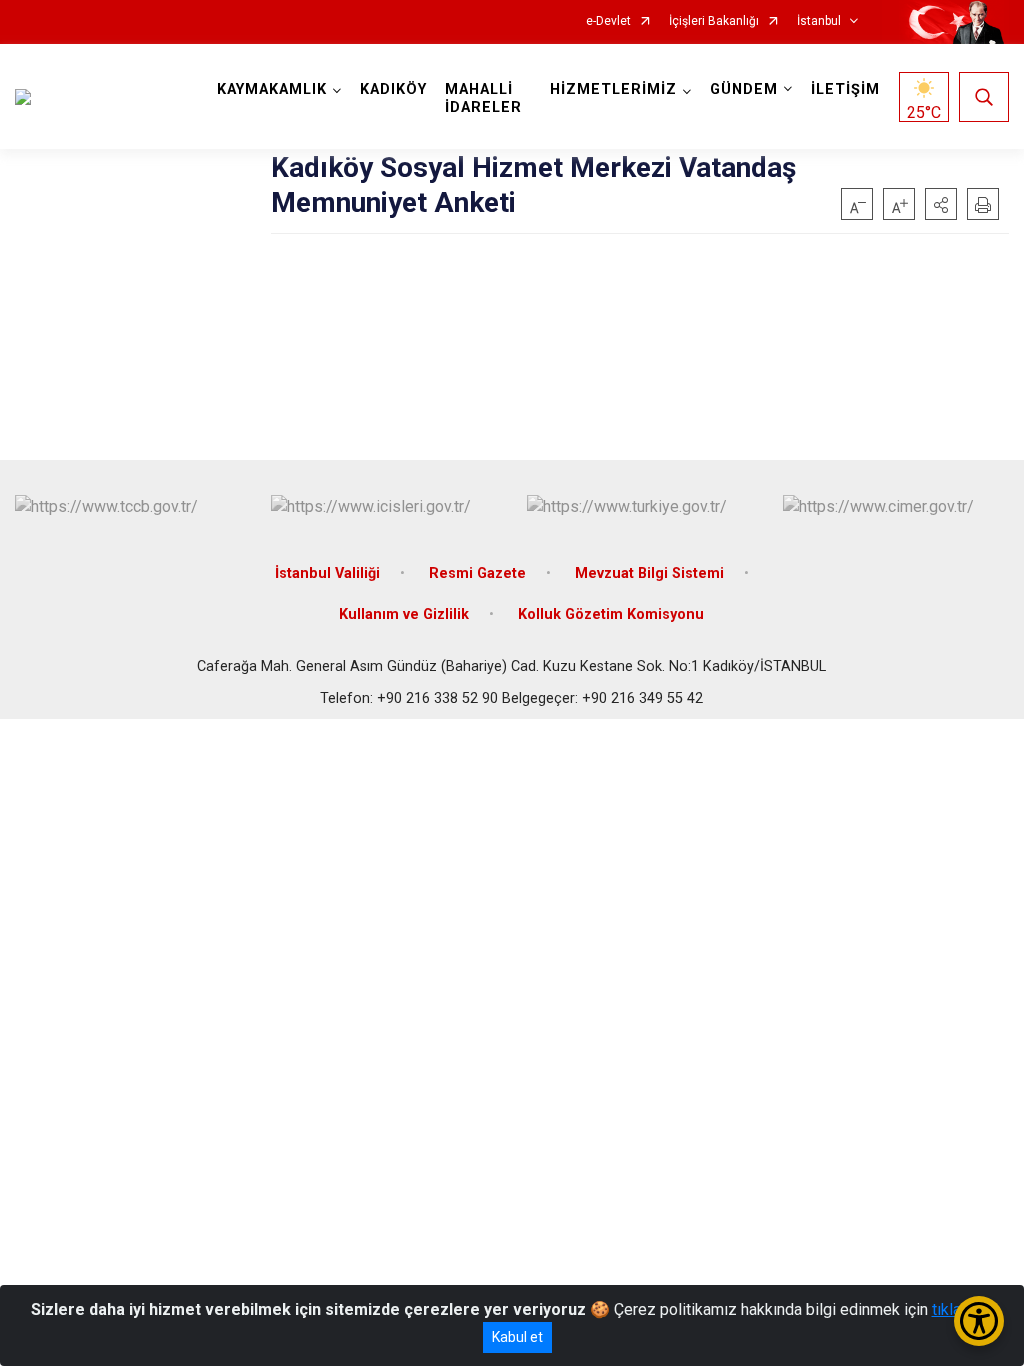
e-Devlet (608, 21)
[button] (941, 204)
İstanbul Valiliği (327, 573)
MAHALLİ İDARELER (483, 98)
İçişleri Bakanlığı (714, 21)
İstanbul (819, 21)
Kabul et (517, 1337)
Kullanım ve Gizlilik (404, 614)
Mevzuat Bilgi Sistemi (649, 573)
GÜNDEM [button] (744, 89)
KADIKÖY (393, 89)
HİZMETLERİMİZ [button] (613, 89)
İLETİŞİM (845, 89)
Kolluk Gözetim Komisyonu (611, 614)
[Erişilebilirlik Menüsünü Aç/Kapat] (979, 1321)
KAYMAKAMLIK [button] (272, 89)
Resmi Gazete (477, 573)
